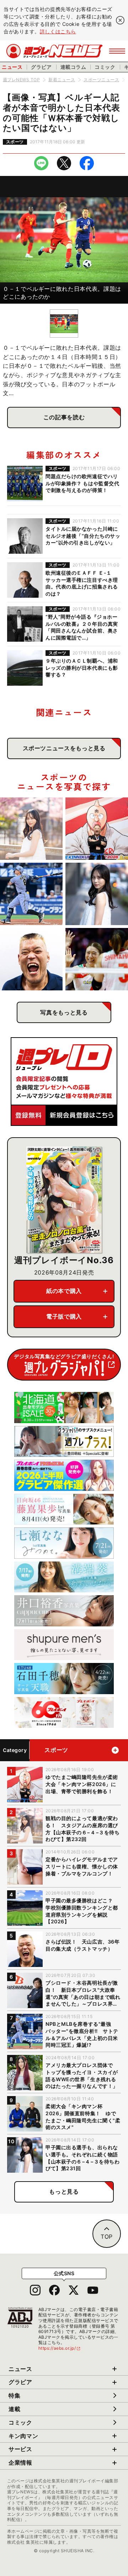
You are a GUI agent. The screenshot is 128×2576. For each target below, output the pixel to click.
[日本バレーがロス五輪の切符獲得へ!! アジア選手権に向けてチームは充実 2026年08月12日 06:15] (97, 959)
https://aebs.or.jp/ (60, 2348)
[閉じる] (120, 20)
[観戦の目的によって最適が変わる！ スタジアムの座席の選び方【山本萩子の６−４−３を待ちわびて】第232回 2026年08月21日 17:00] (31, 829)
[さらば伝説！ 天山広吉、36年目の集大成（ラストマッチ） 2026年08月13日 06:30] (31, 959)
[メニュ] (117, 51)
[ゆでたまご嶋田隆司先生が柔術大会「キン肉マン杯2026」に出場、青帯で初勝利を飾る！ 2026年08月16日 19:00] (97, 829)
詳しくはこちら (58, 31)
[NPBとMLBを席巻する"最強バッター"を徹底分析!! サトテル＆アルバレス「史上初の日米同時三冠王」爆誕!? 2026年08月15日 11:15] (31, 894)
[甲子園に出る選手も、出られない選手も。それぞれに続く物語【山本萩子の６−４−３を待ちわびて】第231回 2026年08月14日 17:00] (97, 894)
